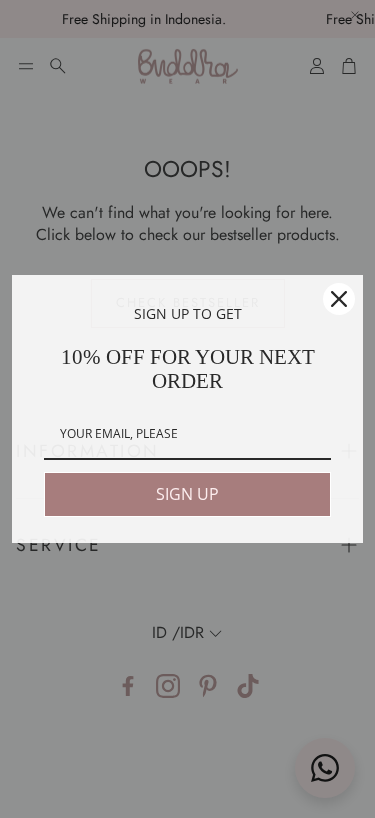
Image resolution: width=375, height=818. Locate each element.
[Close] (339, 299)
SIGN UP (187, 494)
